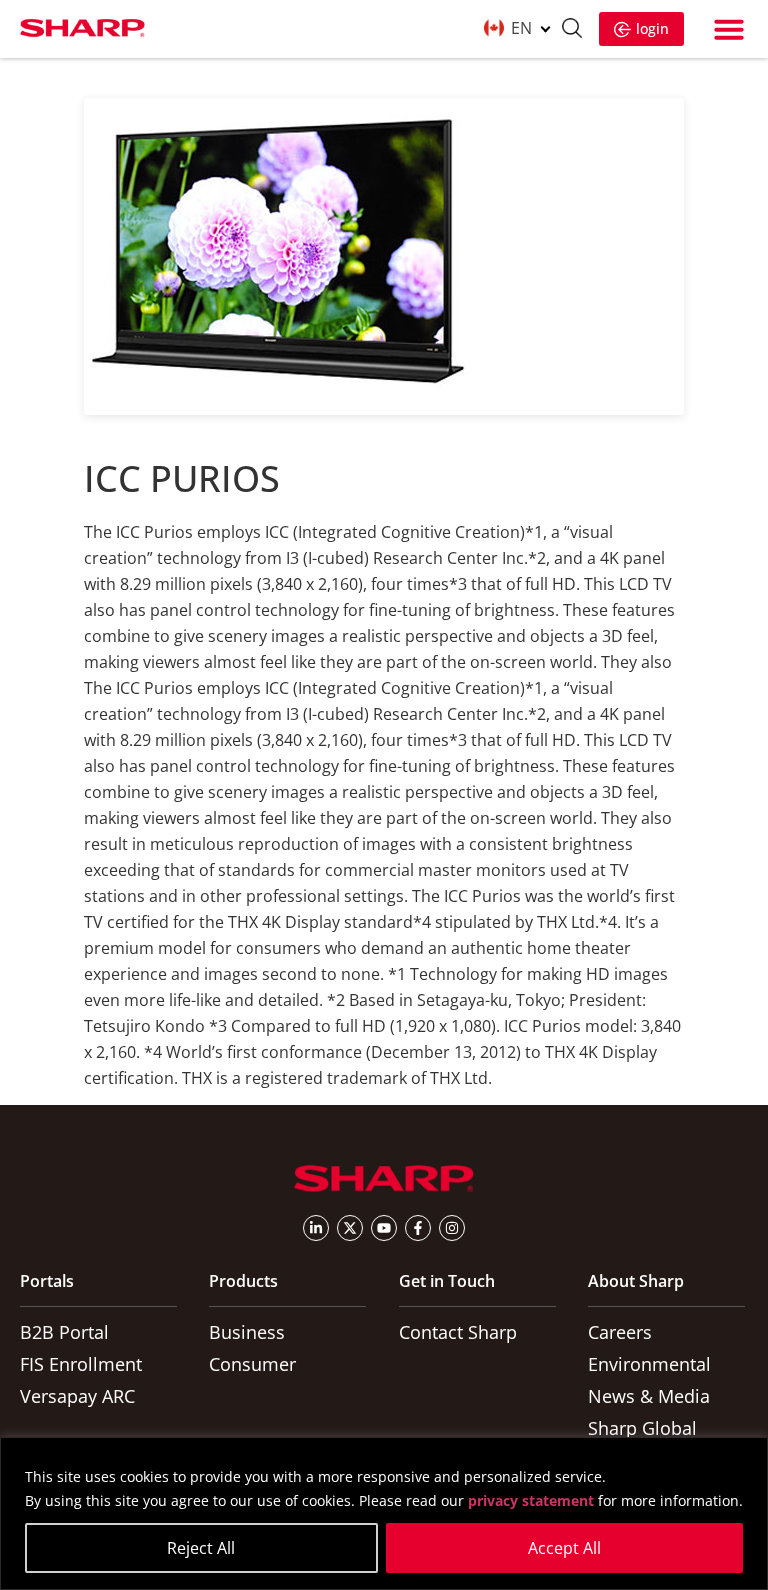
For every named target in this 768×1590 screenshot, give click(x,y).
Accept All (564, 1548)
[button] (729, 29)
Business (247, 1332)
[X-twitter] (350, 1228)
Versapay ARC (77, 1396)
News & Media (649, 1396)
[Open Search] (572, 30)
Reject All (201, 1548)
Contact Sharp (458, 1332)
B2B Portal (64, 1332)
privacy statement (531, 1500)
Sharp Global (642, 1428)
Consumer (252, 1364)
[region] (384, 1513)
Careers (620, 1332)
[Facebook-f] (418, 1228)
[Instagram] (452, 1228)
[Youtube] (384, 1228)
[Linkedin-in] (316, 1228)
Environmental (649, 1364)
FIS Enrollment (81, 1364)
